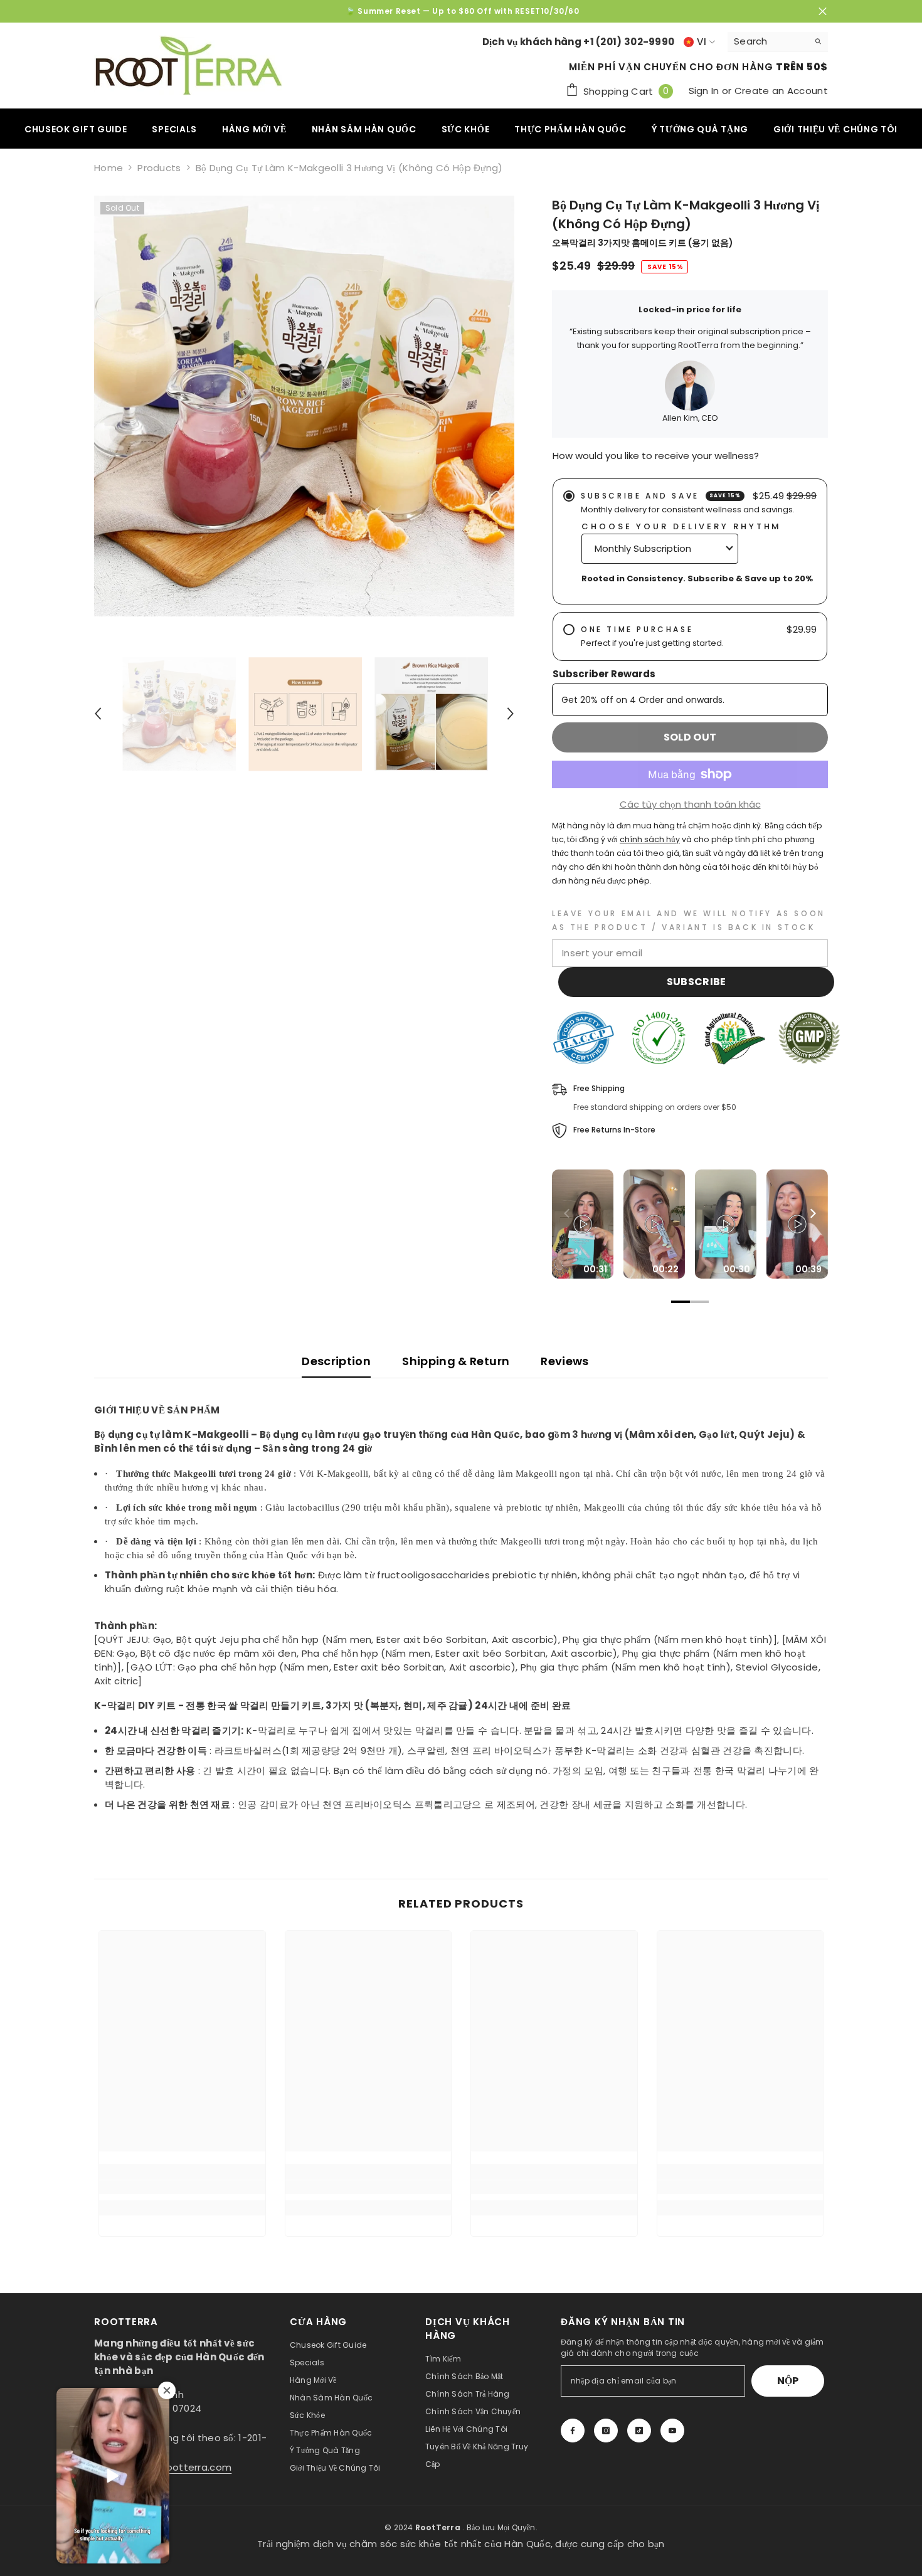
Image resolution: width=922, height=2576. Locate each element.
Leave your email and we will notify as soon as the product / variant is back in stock (689, 920)
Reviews (565, 1361)
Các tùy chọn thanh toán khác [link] (690, 804)
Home (109, 168)
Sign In (705, 91)
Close (823, 12)
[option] (461, 11)
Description (336, 1361)
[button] (98, 714)
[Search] (778, 42)
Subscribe (697, 982)
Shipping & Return (456, 1361)
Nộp (788, 2381)
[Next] (812, 1213)
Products (159, 168)
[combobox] (768, 41)
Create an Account (781, 91)
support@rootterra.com (173, 2467)
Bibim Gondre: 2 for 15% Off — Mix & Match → (463, 11)
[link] (182, 2187)
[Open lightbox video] (583, 1224)
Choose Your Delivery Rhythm (681, 526)
